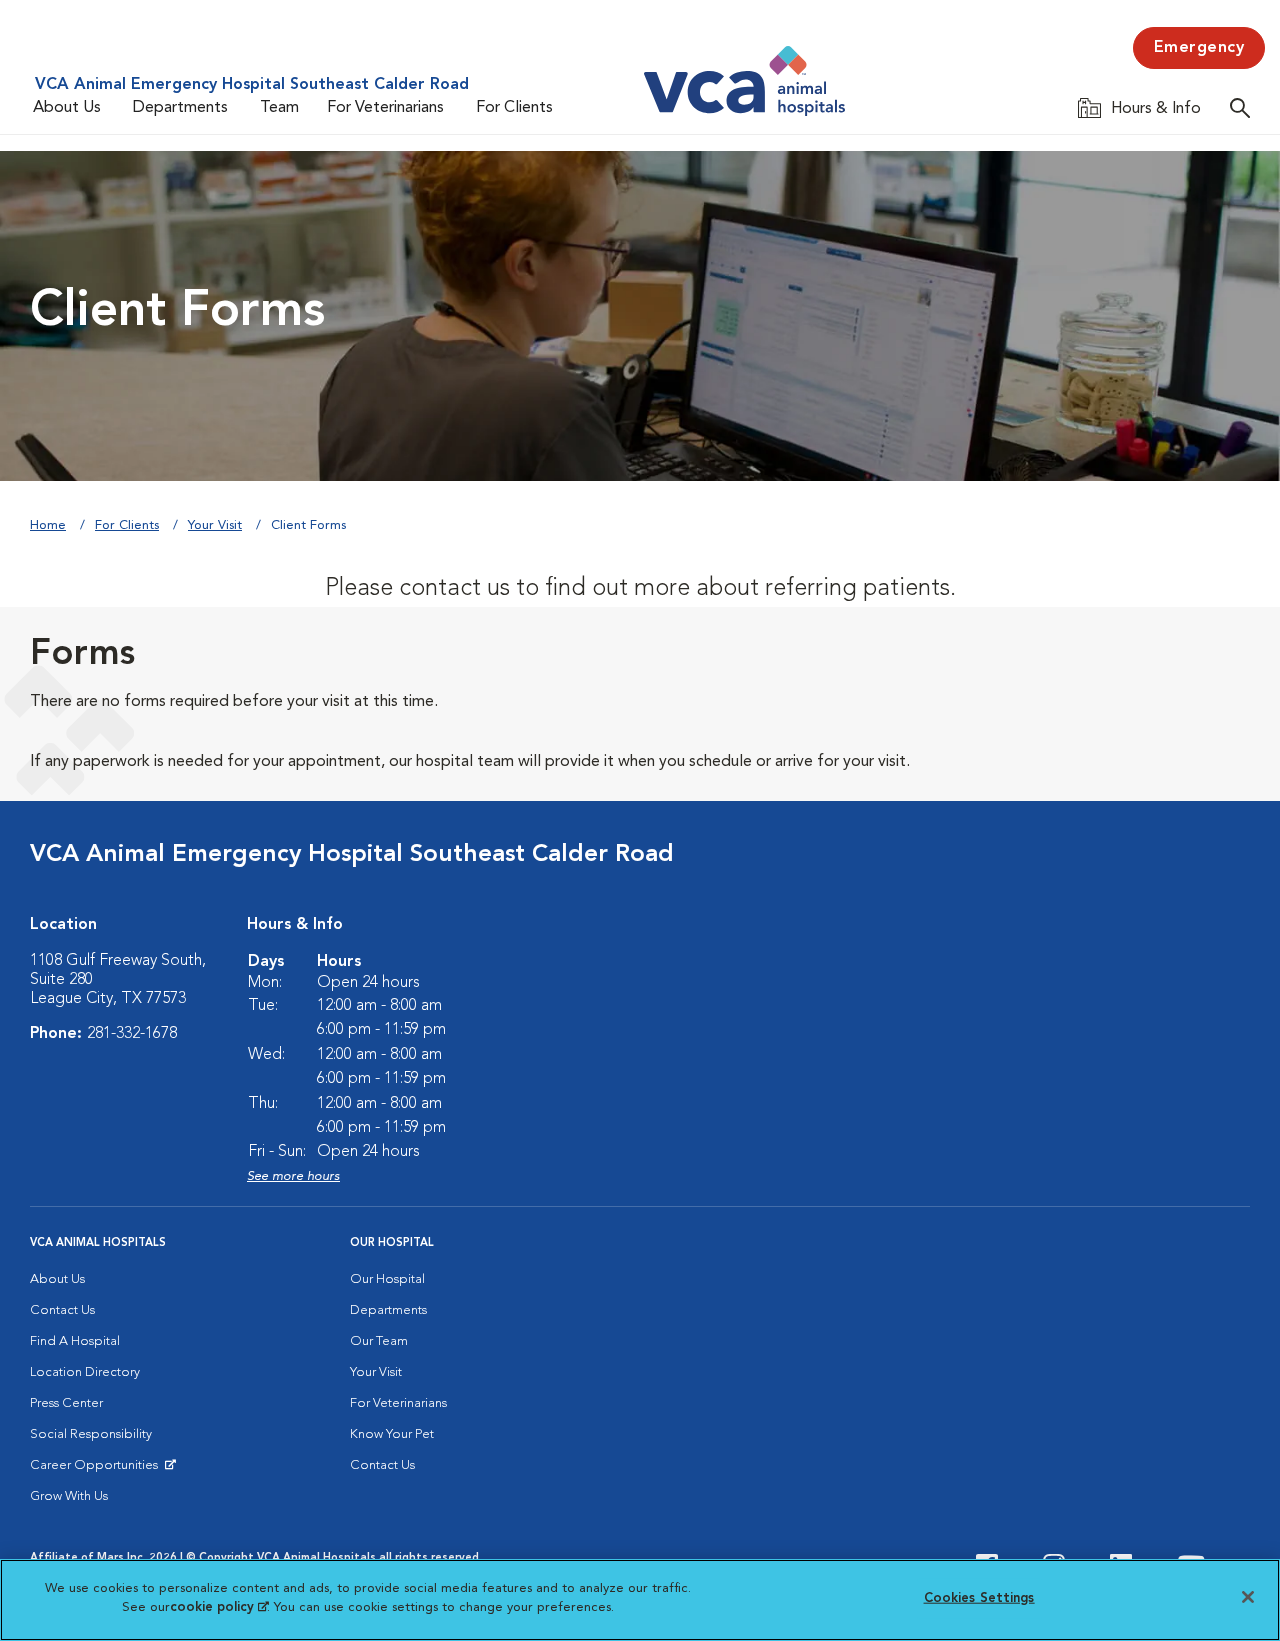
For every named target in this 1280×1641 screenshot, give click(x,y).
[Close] (1248, 1597)
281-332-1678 (132, 1034)
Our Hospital (387, 1279)
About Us (67, 108)
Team (279, 108)
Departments (180, 108)
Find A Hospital (75, 1341)
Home (48, 525)
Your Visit (215, 525)
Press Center (66, 1403)
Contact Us (62, 1310)
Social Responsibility (91, 1434)
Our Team (379, 1341)
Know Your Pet (392, 1434)
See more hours (293, 1176)
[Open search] (1245, 107)
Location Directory (85, 1372)
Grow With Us (69, 1496)
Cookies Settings (979, 1598)
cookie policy (219, 1607)
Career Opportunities (97, 1470)
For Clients (514, 108)
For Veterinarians (385, 108)
